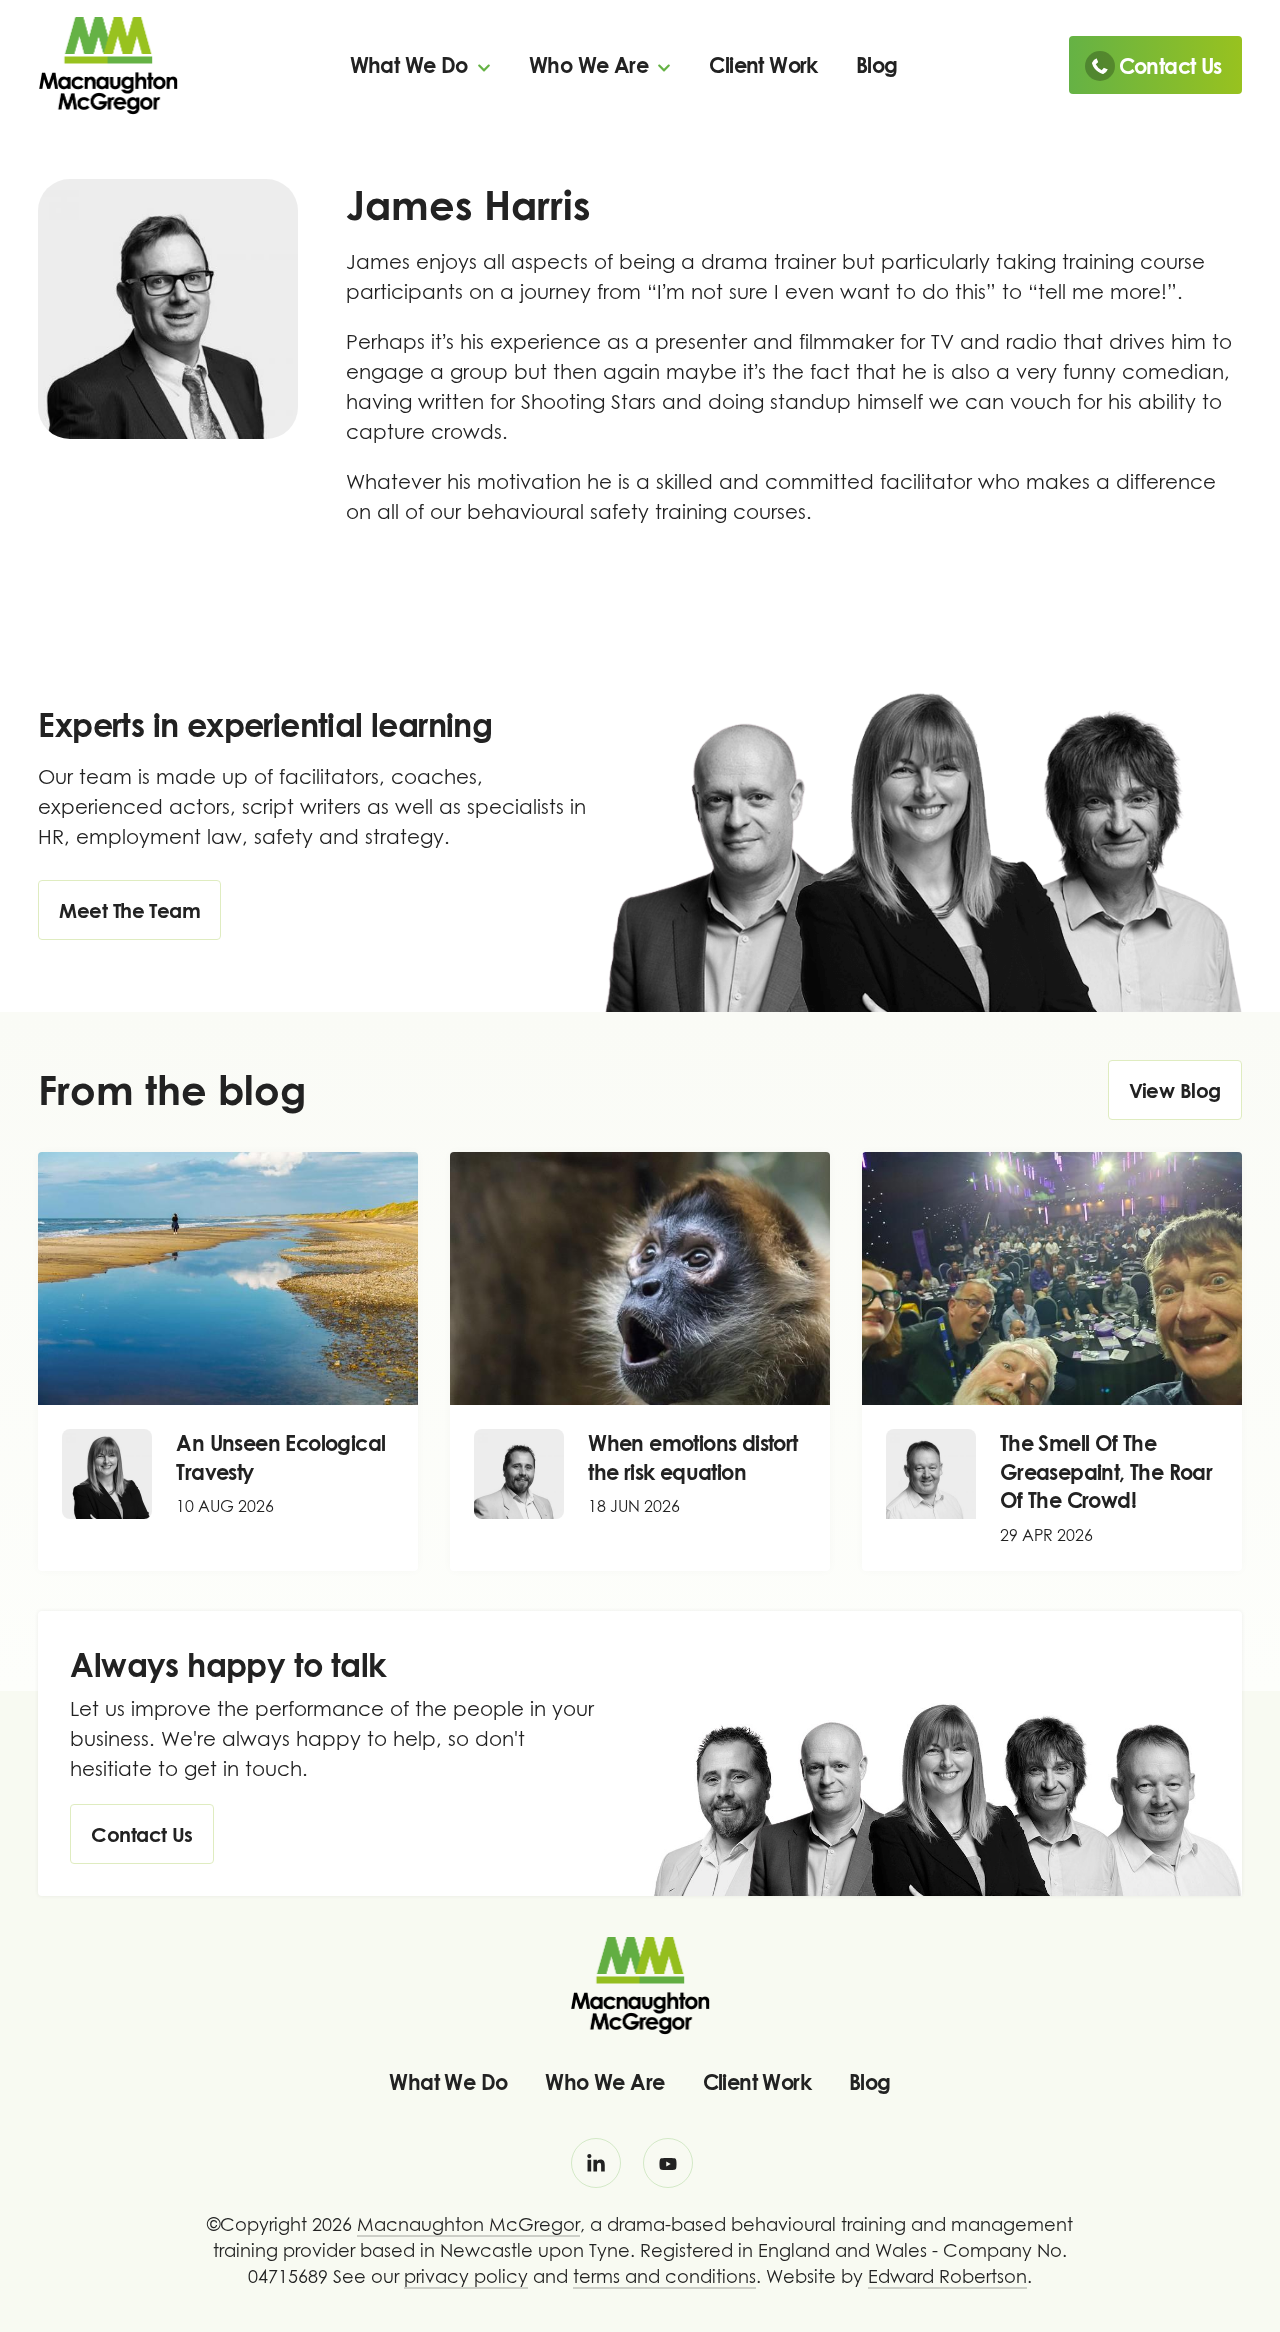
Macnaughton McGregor (468, 2224)
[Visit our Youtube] (668, 2163)
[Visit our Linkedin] (596, 2163)
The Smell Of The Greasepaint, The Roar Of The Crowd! (1106, 1471)
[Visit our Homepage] (108, 63)
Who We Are (591, 65)
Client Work (763, 65)
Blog (877, 65)
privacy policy (466, 2276)
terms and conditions (664, 2276)
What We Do (411, 65)
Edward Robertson (947, 2276)
